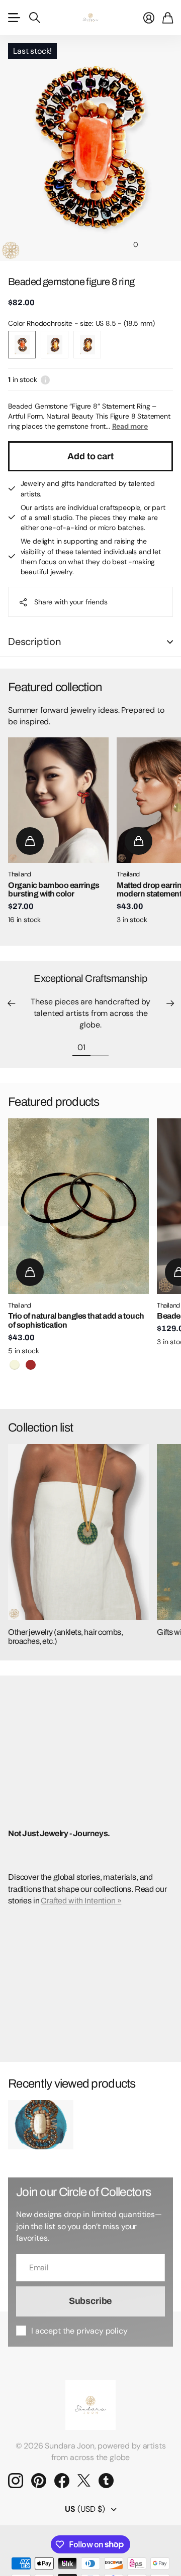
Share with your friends (71, 602)
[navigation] (45, 244)
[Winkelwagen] (168, 18)
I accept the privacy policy (79, 2331)
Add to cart (90, 456)
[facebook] (62, 2481)
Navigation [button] (14, 18)
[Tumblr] (106, 2481)
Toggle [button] (170, 642)
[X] (84, 2481)
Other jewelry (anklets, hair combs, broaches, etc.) (65, 1637)
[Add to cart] (30, 841)
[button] (11, 1003)
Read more (130, 426)
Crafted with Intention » (81, 1901)
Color (81, 323)
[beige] (15, 1365)
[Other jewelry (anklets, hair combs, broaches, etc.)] (78, 1532)
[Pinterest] (39, 2481)
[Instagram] (16, 2481)
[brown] (31, 1365)
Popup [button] (45, 379)
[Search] (35, 18)
